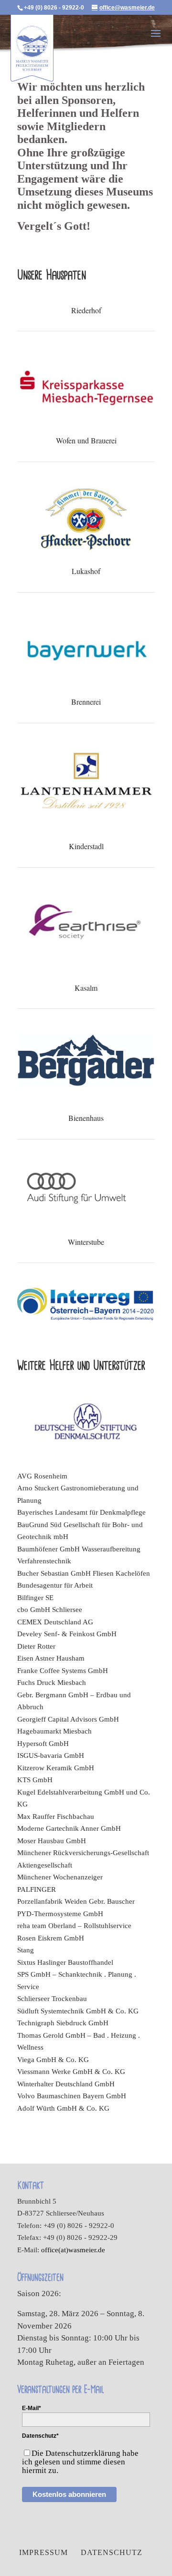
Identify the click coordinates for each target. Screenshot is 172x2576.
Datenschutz (112, 2552)
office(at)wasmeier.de (73, 2250)
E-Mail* (32, 2408)
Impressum (43, 2552)
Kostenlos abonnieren (69, 2494)
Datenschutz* (40, 2436)
